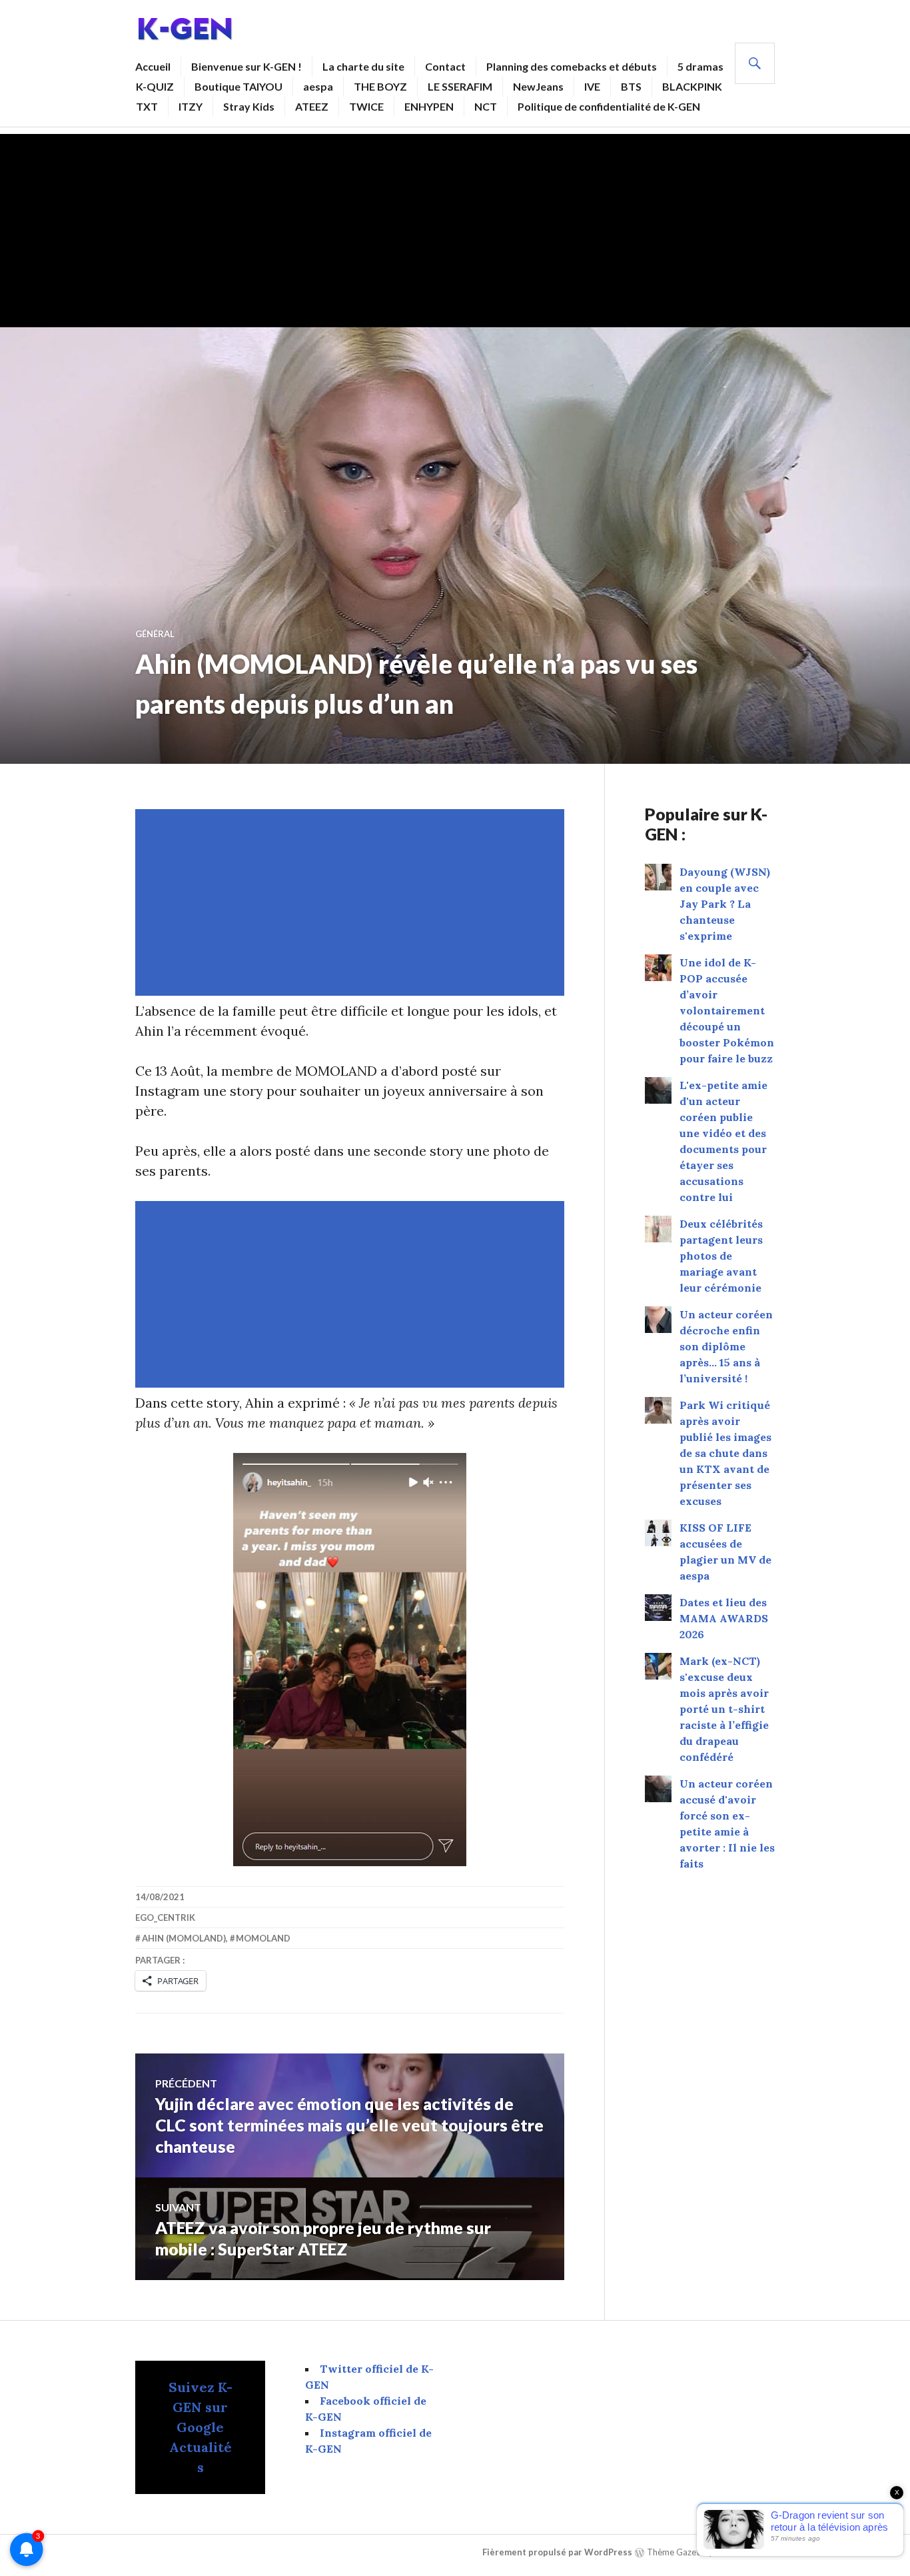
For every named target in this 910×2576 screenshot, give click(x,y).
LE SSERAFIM (460, 86)
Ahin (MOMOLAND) (184, 1938)
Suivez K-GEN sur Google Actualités (201, 2427)
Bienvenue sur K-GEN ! (246, 66)
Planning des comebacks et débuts (572, 66)
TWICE (366, 106)
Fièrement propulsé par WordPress (557, 2552)
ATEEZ (312, 106)
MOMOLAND (263, 1938)
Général (155, 634)
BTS (631, 86)
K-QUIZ (155, 86)
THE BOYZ (380, 86)
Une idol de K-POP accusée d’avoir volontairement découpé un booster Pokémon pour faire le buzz (727, 1010)
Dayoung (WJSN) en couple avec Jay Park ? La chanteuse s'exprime (725, 904)
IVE (592, 86)
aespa (318, 86)
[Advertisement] (455, 227)
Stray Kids (249, 106)
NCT (486, 106)
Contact (445, 66)
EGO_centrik (165, 1918)
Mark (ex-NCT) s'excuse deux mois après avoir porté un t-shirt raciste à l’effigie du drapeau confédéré (724, 1709)
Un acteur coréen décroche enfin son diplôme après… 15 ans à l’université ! (726, 1346)
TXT (147, 106)
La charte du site (363, 66)
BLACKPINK (692, 86)
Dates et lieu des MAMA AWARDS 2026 (724, 1618)
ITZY (191, 106)
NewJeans (538, 86)
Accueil (153, 66)
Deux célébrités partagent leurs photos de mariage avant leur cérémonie (721, 1256)
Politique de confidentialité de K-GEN (609, 106)
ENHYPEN (429, 106)
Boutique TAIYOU (238, 86)
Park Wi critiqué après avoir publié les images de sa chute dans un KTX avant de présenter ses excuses (725, 1453)
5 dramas (700, 66)
